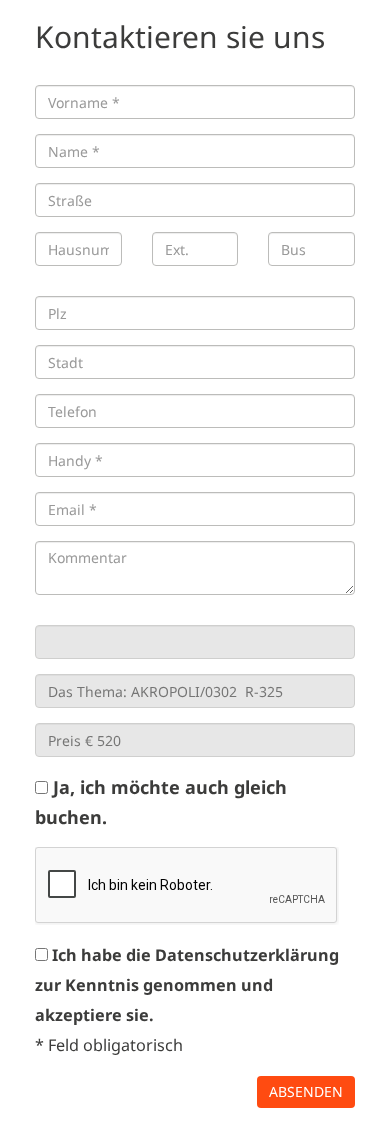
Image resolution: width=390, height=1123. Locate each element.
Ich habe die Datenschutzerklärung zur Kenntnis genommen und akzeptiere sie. (187, 985)
